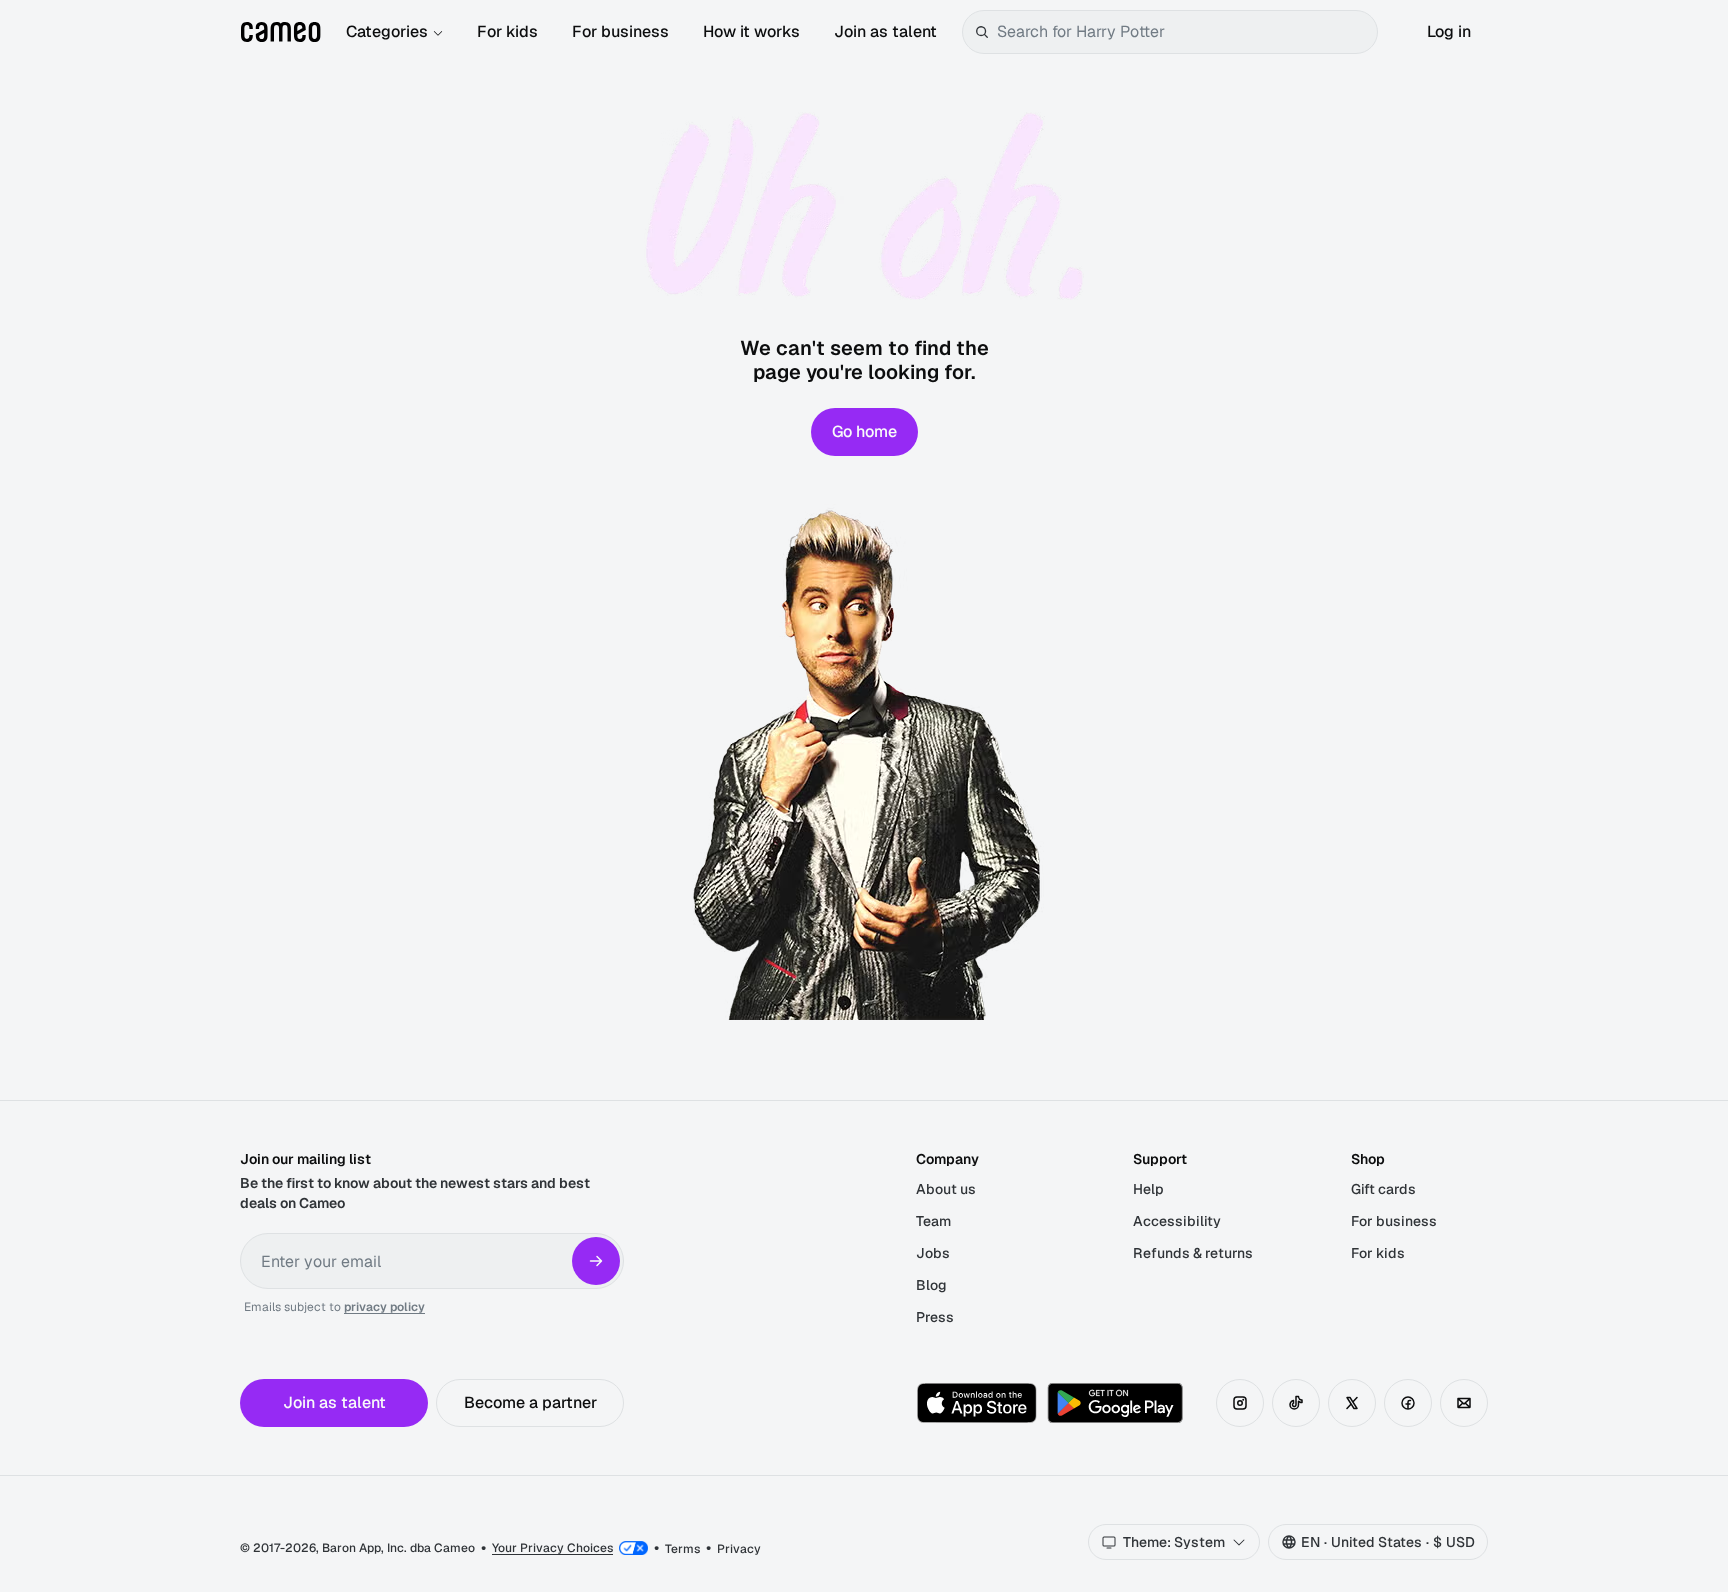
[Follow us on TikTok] (1296, 1403)
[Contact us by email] (1464, 1403)
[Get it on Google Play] (1115, 1403)
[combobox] (1183, 32)
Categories (387, 31)
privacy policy (384, 1307)
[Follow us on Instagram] (1240, 1403)
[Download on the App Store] (977, 1403)
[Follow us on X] (1352, 1403)
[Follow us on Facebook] (1408, 1403)
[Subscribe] (596, 1261)
